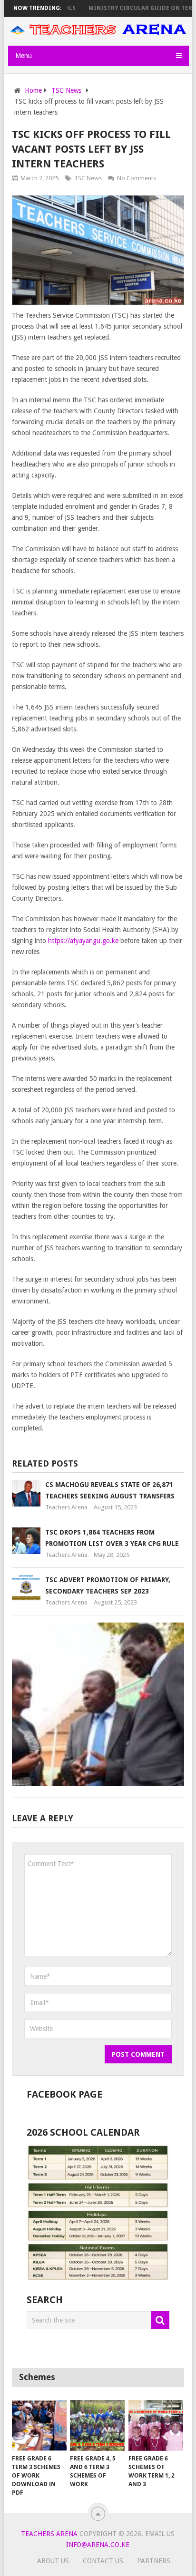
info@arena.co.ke (98, 2545)
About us (53, 2561)
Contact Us (103, 2561)
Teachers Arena (66, 1507)
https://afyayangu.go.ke (83, 941)
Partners (154, 2561)
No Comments (137, 178)
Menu (24, 56)
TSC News (88, 178)
